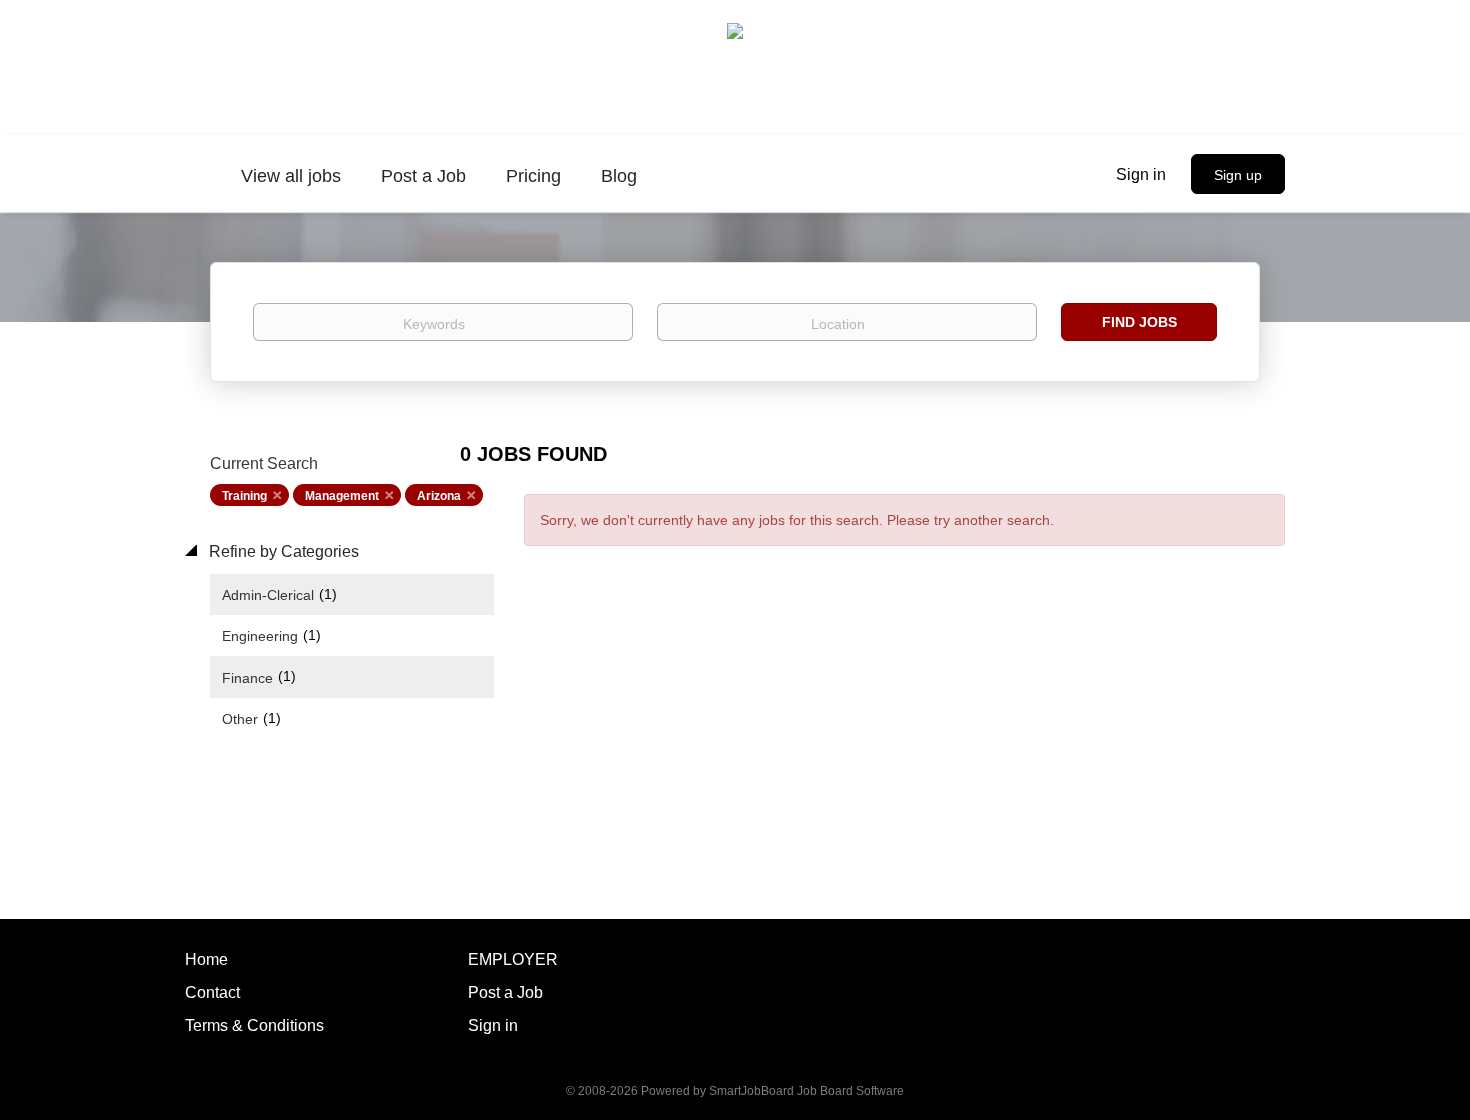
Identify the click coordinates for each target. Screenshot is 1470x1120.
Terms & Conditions (254, 1025)
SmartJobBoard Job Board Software (806, 1091)
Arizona (439, 496)
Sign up (1238, 175)
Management (342, 496)
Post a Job (505, 992)
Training (244, 496)
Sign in (1141, 174)
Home (206, 959)
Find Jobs (1139, 322)
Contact (212, 992)
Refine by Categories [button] (282, 551)
